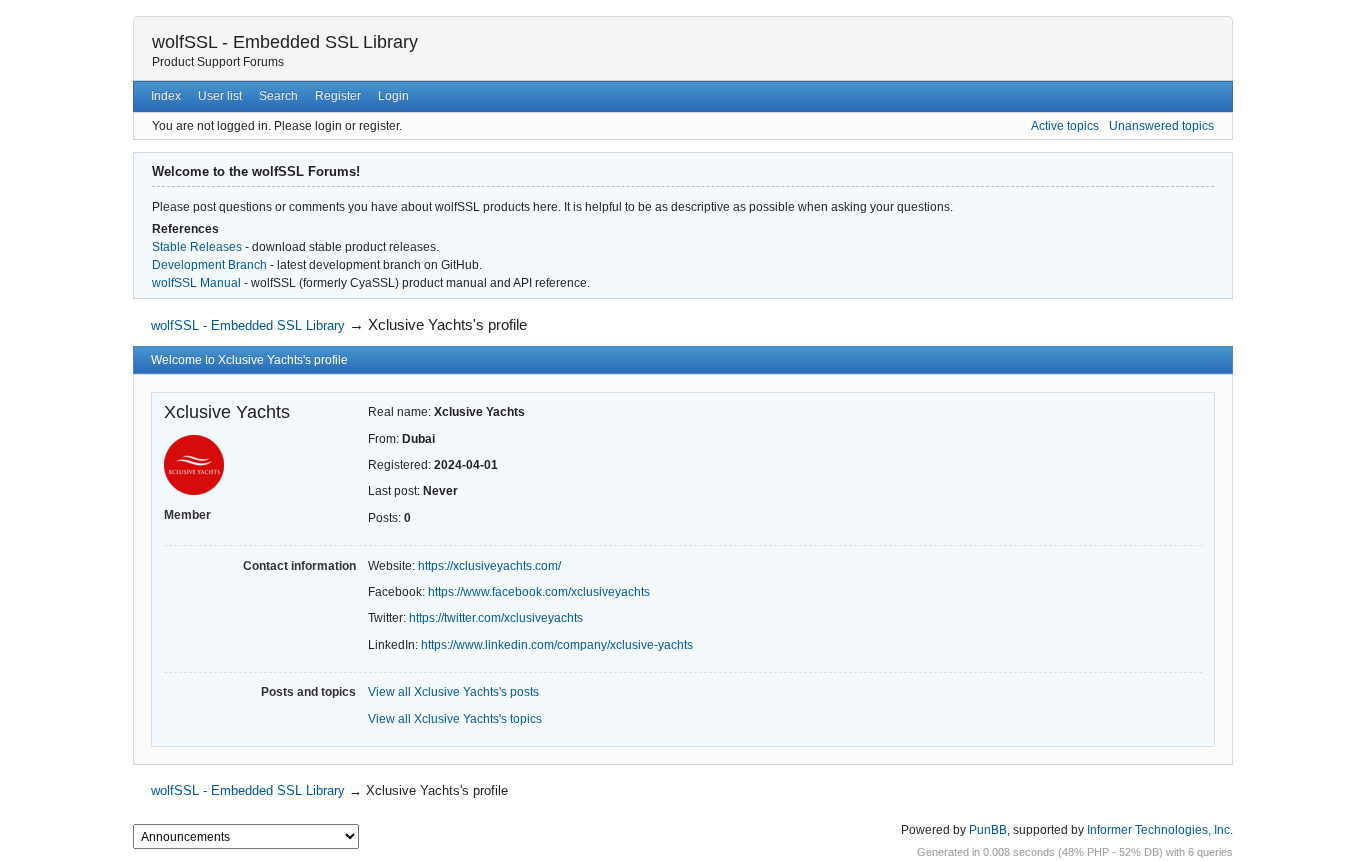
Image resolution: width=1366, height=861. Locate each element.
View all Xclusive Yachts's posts (453, 692)
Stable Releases (197, 247)
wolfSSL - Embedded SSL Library (285, 42)
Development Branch (209, 265)
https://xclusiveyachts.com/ (489, 566)
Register (338, 96)
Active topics (1065, 126)
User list (220, 96)
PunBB (988, 830)
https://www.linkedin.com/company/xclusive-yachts (557, 645)
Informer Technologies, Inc (1158, 830)
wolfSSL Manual (196, 283)
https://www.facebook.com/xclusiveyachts (539, 592)
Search (278, 96)
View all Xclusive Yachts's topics (455, 719)
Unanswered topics (1161, 126)
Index (166, 96)
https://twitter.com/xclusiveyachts (496, 618)
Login (393, 96)
